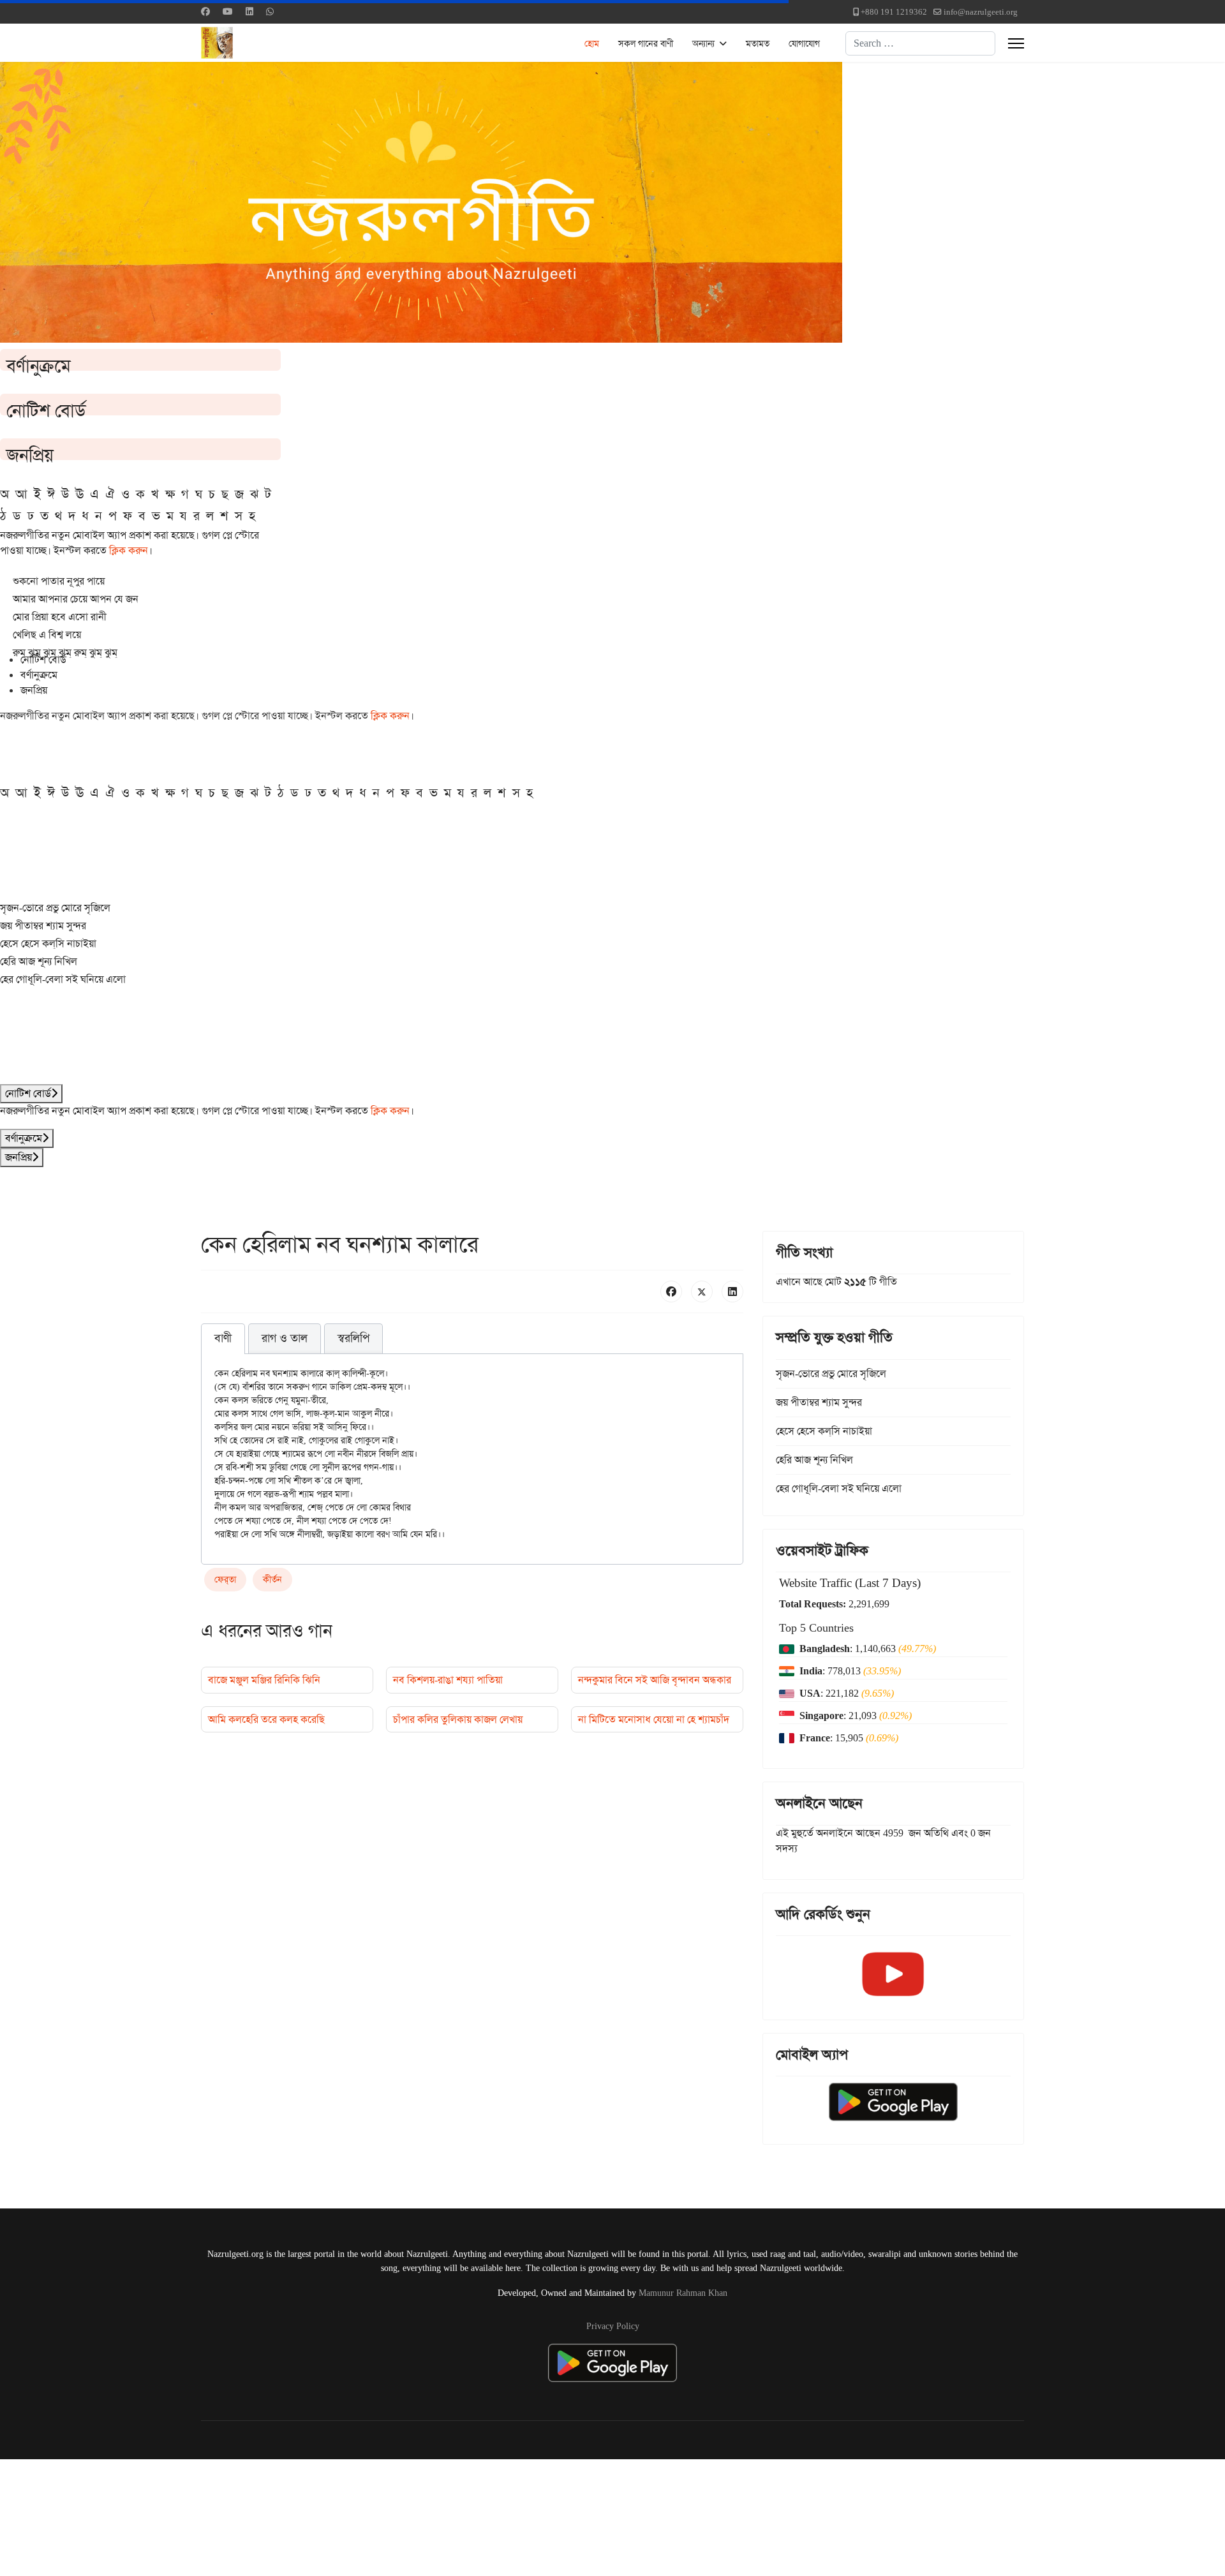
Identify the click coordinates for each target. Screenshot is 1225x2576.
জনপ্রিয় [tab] (34, 690)
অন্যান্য (703, 43)
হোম (592, 43)
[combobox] (920, 43)
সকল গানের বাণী (646, 43)
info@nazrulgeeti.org (981, 12)
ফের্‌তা (225, 1579)
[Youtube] (228, 11)
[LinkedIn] (732, 1292)
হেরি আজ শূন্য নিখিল (39, 961)
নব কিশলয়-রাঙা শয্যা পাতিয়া (448, 1680)
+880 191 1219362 (894, 12)
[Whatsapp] (270, 11)
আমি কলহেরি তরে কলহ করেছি (266, 1719)
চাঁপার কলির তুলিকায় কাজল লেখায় (458, 1719)
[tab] (223, 1339)
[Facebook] (205, 11)
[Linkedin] (249, 11)
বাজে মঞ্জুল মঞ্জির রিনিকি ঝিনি (264, 1680)
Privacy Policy (613, 2326)
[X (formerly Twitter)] (702, 1292)
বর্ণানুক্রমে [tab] (39, 675)
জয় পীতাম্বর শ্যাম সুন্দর (43, 926)
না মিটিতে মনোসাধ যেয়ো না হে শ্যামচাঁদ (654, 1719)
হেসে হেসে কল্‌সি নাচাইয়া (48, 943)
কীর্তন (272, 1579)
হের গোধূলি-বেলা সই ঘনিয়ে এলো (63, 979)
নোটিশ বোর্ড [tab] (43, 659)
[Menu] (1016, 43)
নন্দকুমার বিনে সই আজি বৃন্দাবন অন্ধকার (655, 1680)
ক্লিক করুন (129, 550)
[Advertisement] (313, 2515)
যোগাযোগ (804, 43)
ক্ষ (170, 494)
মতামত (758, 43)
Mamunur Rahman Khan (683, 2293)
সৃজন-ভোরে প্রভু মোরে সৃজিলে (55, 908)
